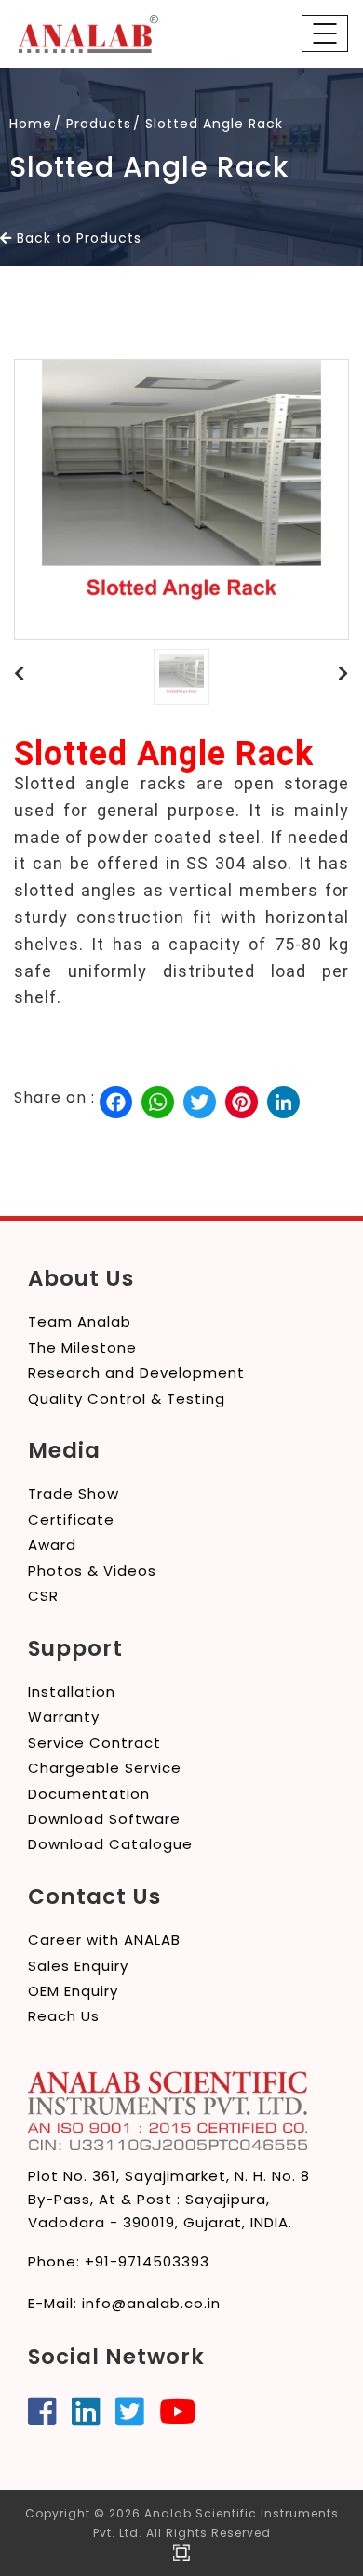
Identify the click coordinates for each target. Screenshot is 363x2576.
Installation (72, 1691)
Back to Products (77, 238)
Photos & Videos (92, 1571)
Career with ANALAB (104, 1940)
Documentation (89, 1794)
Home (31, 124)
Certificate (71, 1519)
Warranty (64, 1717)
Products (99, 124)
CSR (43, 1596)
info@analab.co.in (151, 2303)
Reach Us (64, 2016)
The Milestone (82, 1347)
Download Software (104, 1819)
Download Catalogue (110, 1844)
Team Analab (80, 1321)
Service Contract (94, 1743)
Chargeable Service (105, 1768)
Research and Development (136, 1373)
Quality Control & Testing (127, 1399)
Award (52, 1545)
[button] (20, 674)
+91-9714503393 (147, 2261)
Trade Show (74, 1493)
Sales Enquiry (78, 1966)
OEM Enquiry (73, 1991)
